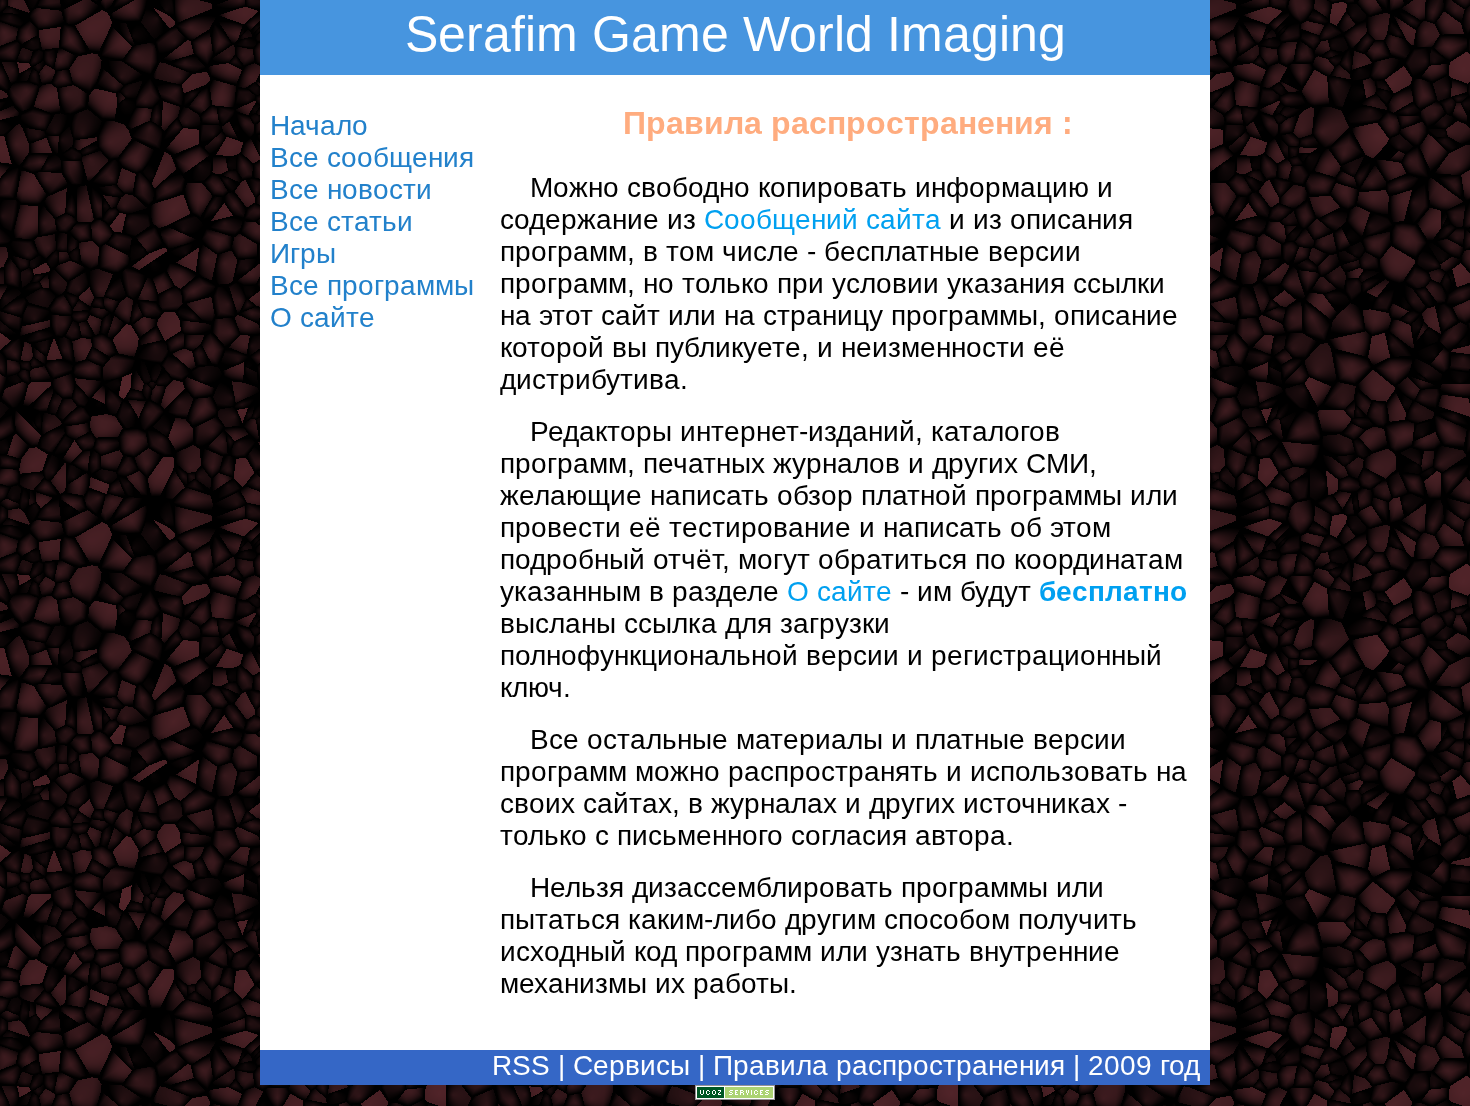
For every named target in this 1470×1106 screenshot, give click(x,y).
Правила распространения (889, 1065)
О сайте (839, 591)
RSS (521, 1065)
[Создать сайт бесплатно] (735, 1090)
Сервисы (631, 1065)
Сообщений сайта (822, 219)
